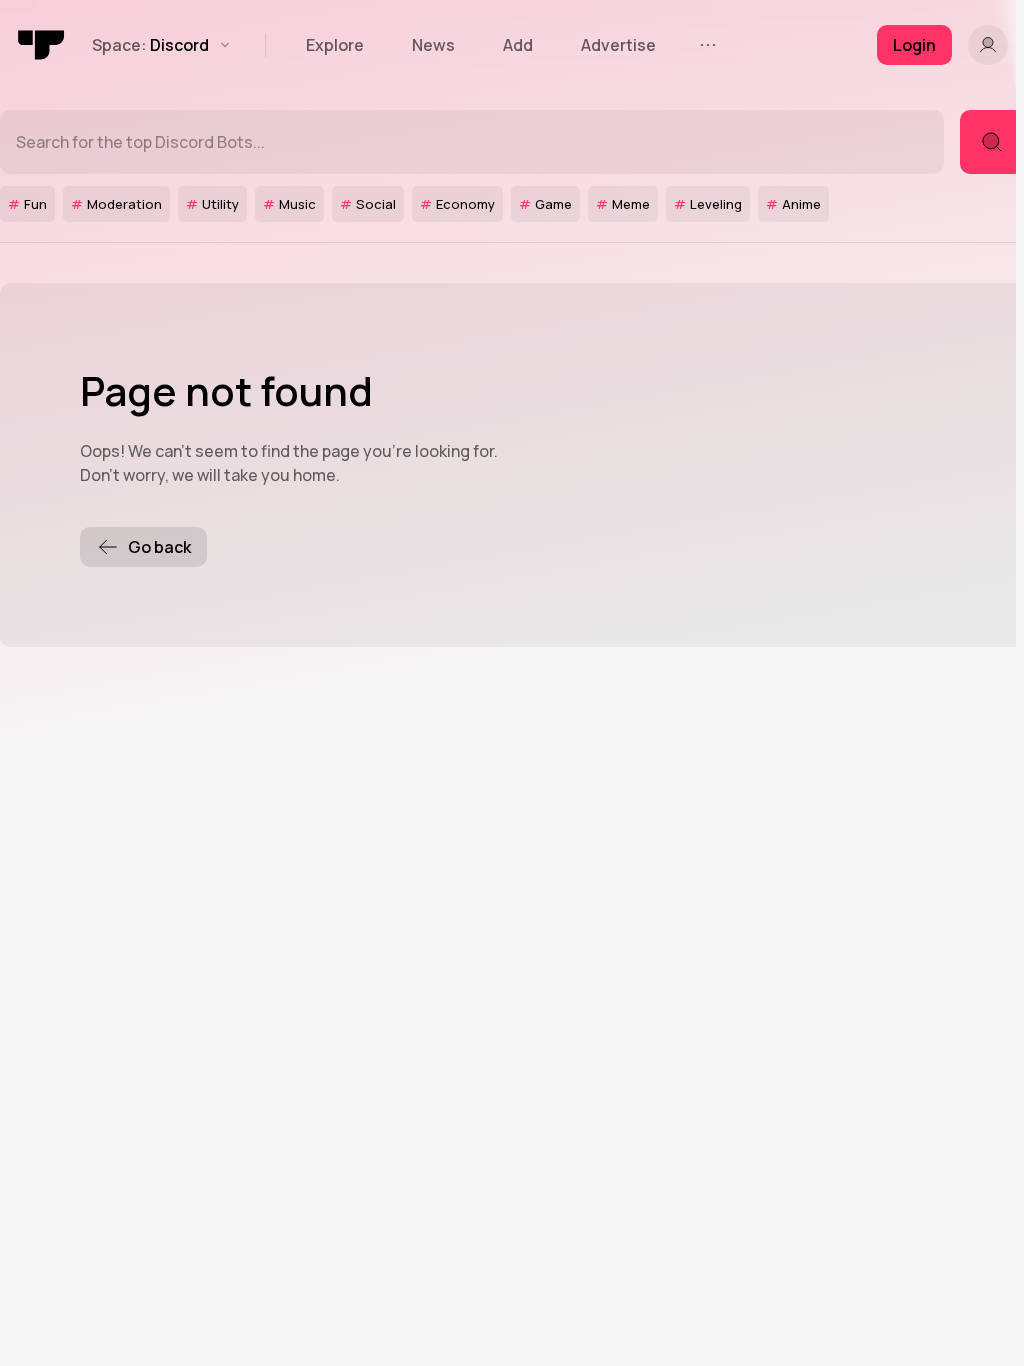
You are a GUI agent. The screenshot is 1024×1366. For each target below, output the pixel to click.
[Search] (992, 142)
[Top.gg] (42, 45)
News (433, 45)
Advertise (618, 45)
